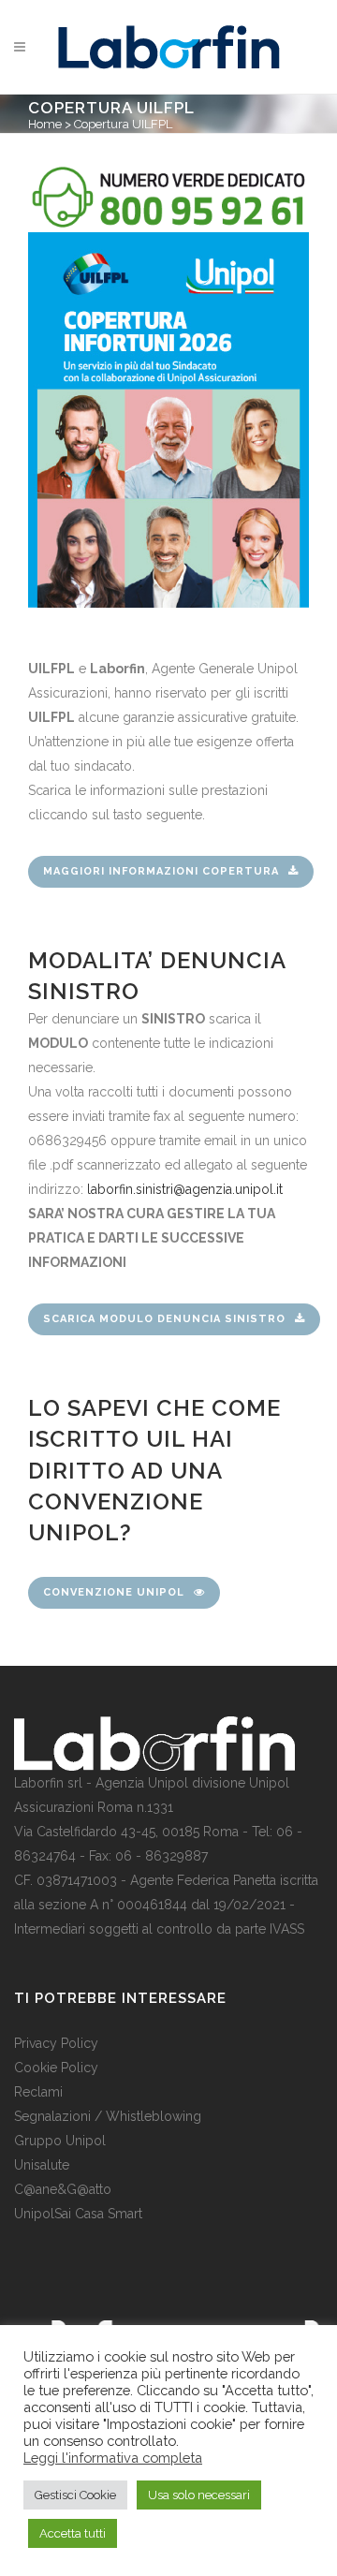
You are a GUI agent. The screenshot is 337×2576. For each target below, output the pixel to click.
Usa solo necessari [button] (199, 2495)
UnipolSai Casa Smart (78, 2214)
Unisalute (42, 2165)
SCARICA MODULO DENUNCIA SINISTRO (164, 1319)
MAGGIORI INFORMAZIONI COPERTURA (161, 871)
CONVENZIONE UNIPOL (114, 1592)
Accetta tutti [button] (73, 2533)
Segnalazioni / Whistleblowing (108, 2116)
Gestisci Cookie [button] (75, 2495)
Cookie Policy (56, 2068)
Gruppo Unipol (60, 2141)
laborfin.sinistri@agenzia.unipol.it (185, 1189)
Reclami (38, 2092)
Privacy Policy (56, 2043)
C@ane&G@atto (63, 2189)
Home (45, 124)
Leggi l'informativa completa (113, 2458)
